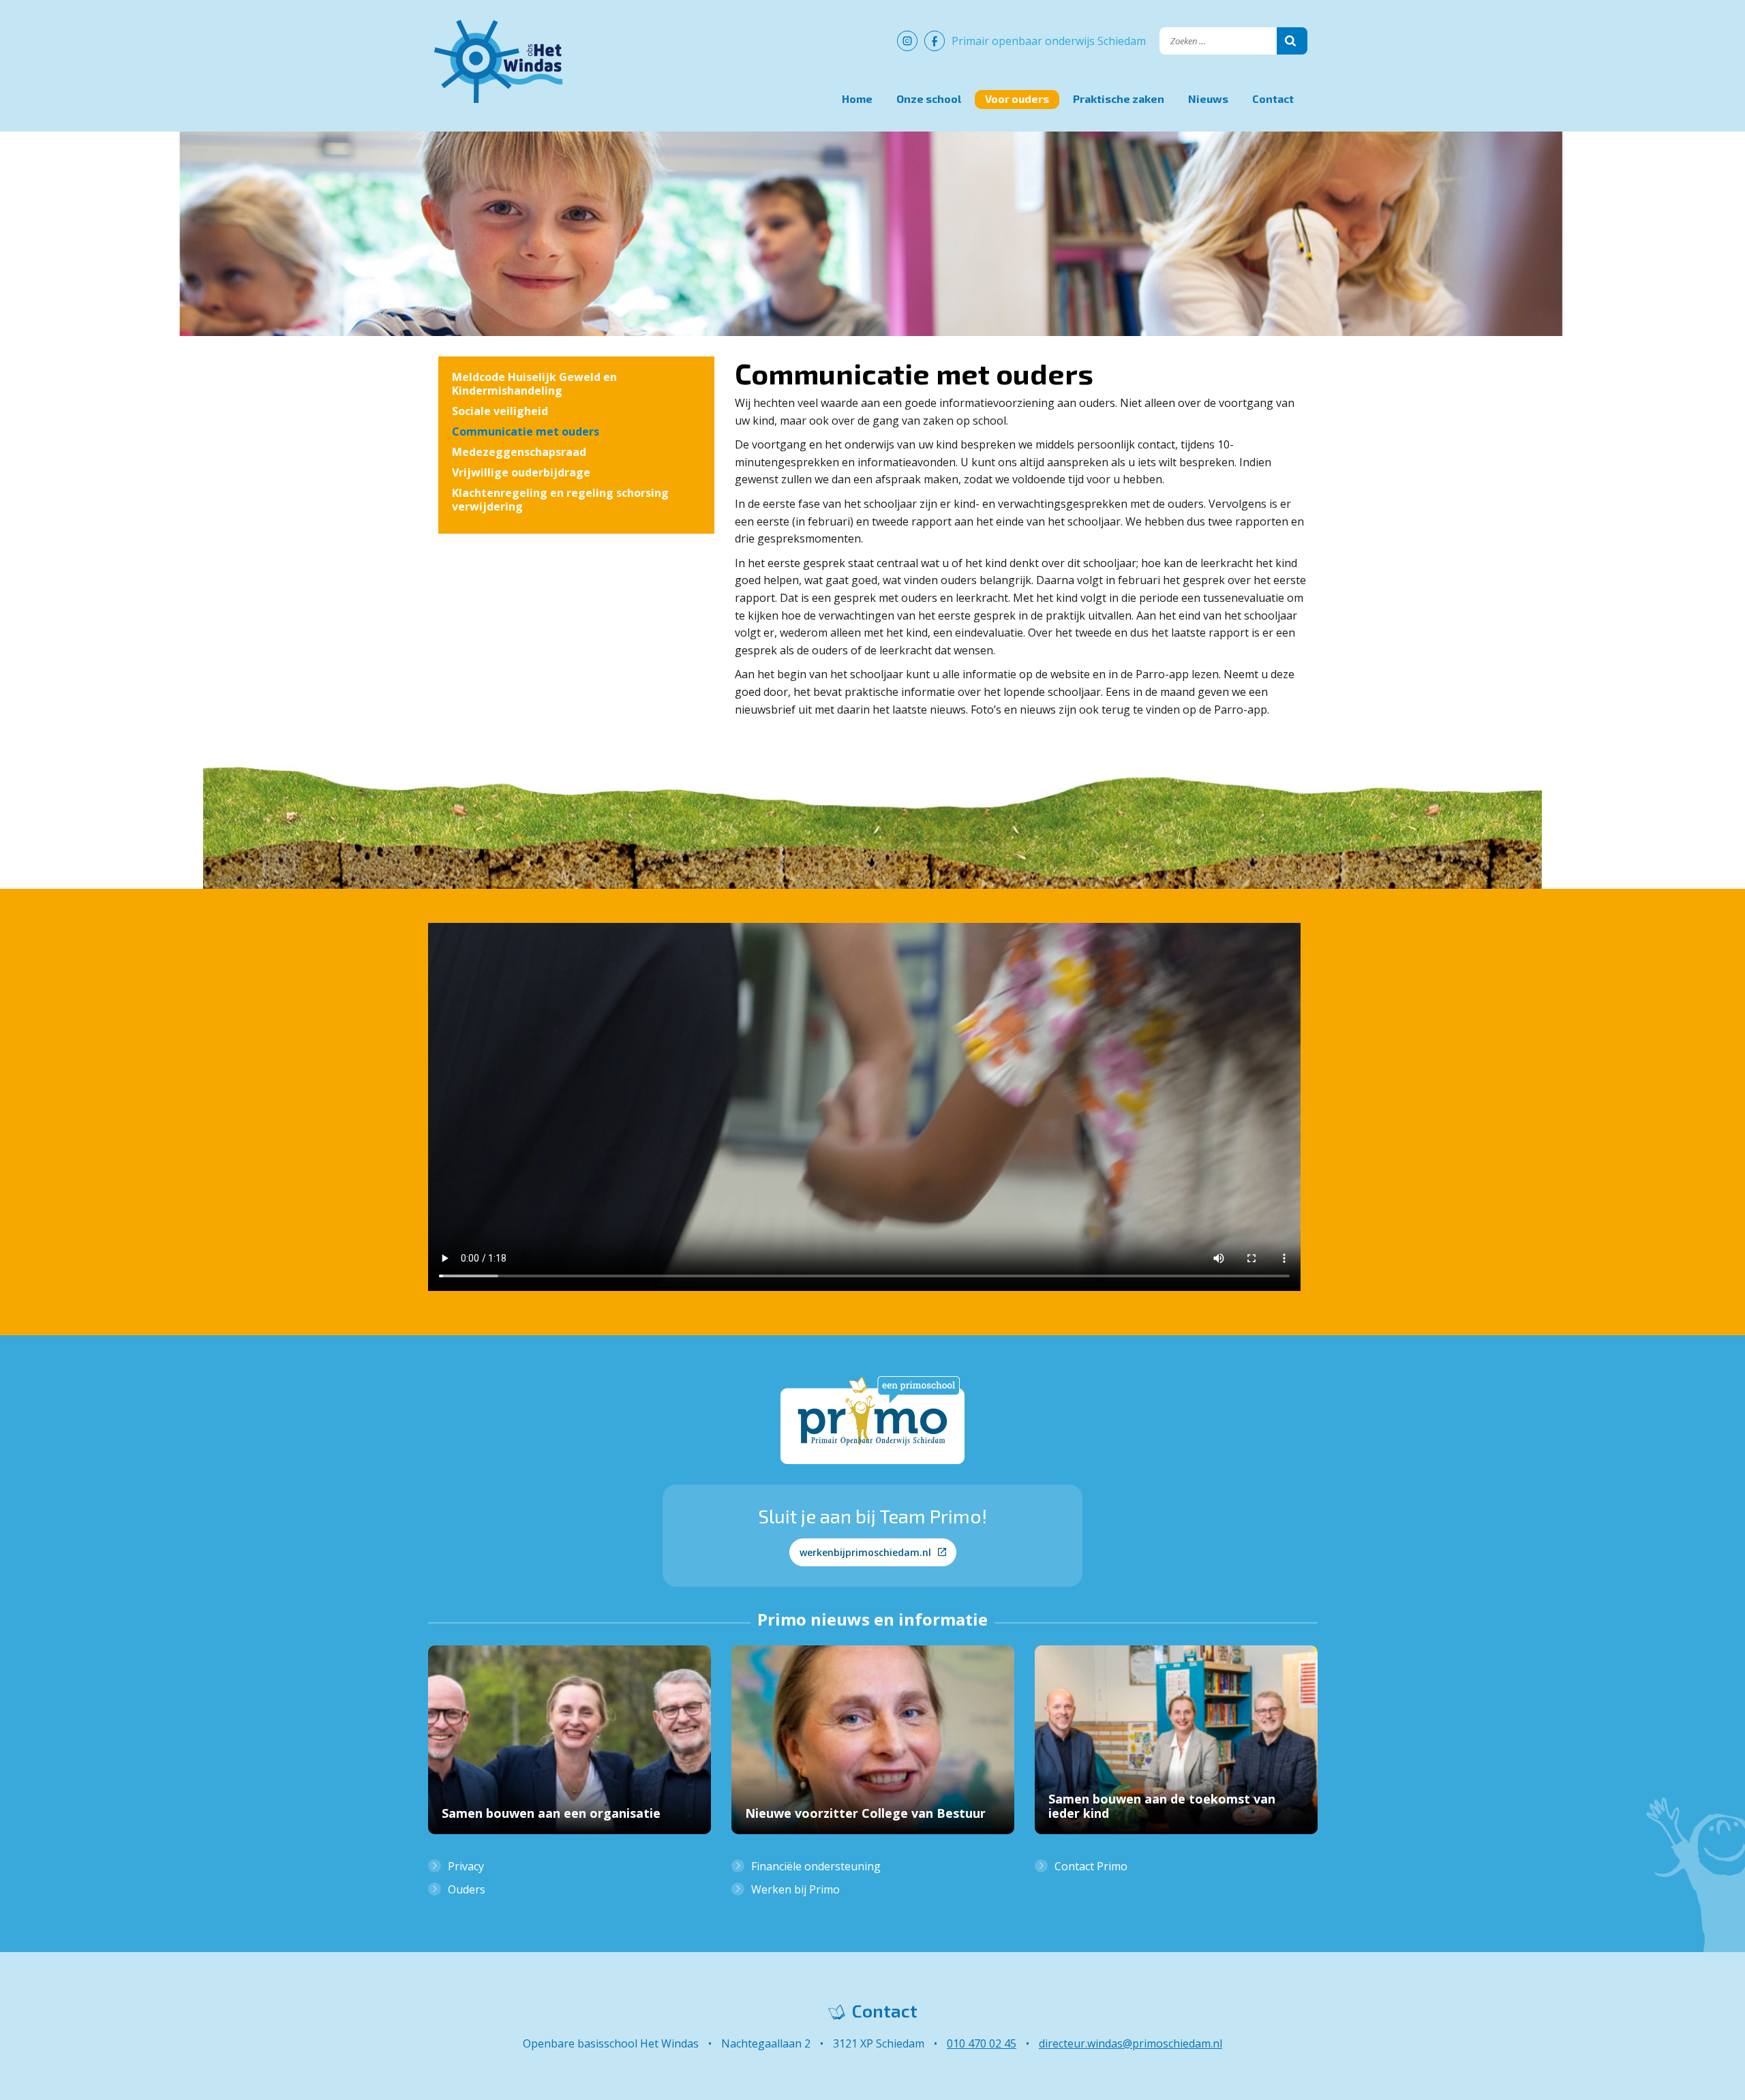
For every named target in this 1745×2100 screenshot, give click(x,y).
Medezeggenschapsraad (519, 452)
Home (857, 98)
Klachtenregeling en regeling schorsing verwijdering (560, 500)
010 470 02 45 (982, 2043)
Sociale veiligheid (500, 411)
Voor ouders (1017, 98)
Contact (1273, 98)
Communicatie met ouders (526, 431)
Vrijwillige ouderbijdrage (521, 472)
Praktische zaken (1119, 98)
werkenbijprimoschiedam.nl (865, 1552)
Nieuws (1208, 98)
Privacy (466, 1866)
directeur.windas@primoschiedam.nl (1131, 2043)
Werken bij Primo (795, 1889)
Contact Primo (1091, 1866)
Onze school (929, 98)
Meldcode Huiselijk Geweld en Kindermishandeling (534, 384)
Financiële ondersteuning (816, 1866)
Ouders (467, 1889)
